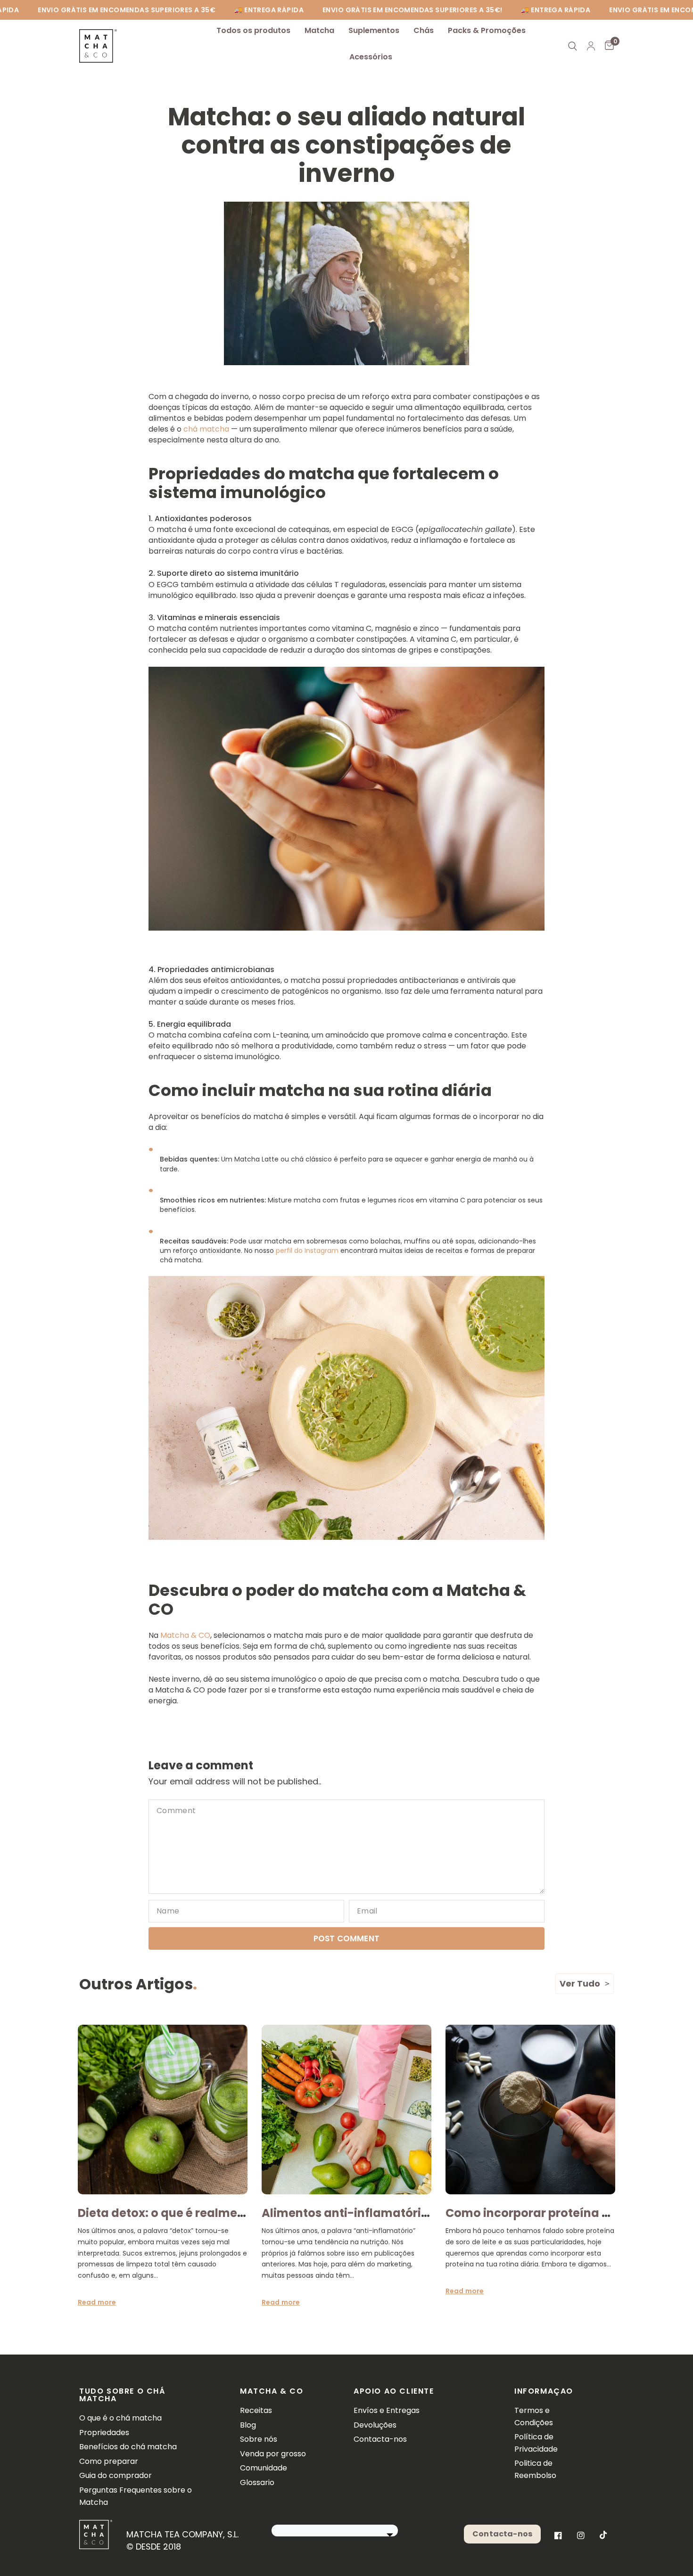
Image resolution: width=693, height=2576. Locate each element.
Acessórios (371, 57)
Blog (248, 2425)
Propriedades (104, 2433)
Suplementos (374, 30)
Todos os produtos (253, 30)
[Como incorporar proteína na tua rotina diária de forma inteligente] (530, 2110)
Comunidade (264, 2468)
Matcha (319, 30)
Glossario (257, 2482)
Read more (97, 2302)
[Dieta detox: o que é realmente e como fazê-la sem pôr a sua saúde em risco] (163, 2110)
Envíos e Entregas (387, 2410)
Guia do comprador (115, 2475)
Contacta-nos (380, 2439)
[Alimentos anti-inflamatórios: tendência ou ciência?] (346, 2110)
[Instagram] (581, 2535)
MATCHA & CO (272, 2391)
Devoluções (375, 2425)
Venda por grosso (273, 2454)
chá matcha (206, 429)
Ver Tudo (580, 1983)
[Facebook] (558, 2535)
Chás (424, 30)
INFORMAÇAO (541, 2391)
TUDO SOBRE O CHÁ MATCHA (122, 2395)
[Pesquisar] (573, 46)
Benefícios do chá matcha (128, 2447)
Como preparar (109, 2461)
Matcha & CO (185, 1635)
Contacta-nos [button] (502, 2534)
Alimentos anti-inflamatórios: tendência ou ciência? (416, 2213)
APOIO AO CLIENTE (394, 2391)
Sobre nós (259, 2439)
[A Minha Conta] (591, 46)
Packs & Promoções (487, 30)
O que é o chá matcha (120, 2418)
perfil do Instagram (307, 1251)
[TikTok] (603, 2535)
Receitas (256, 2410)
